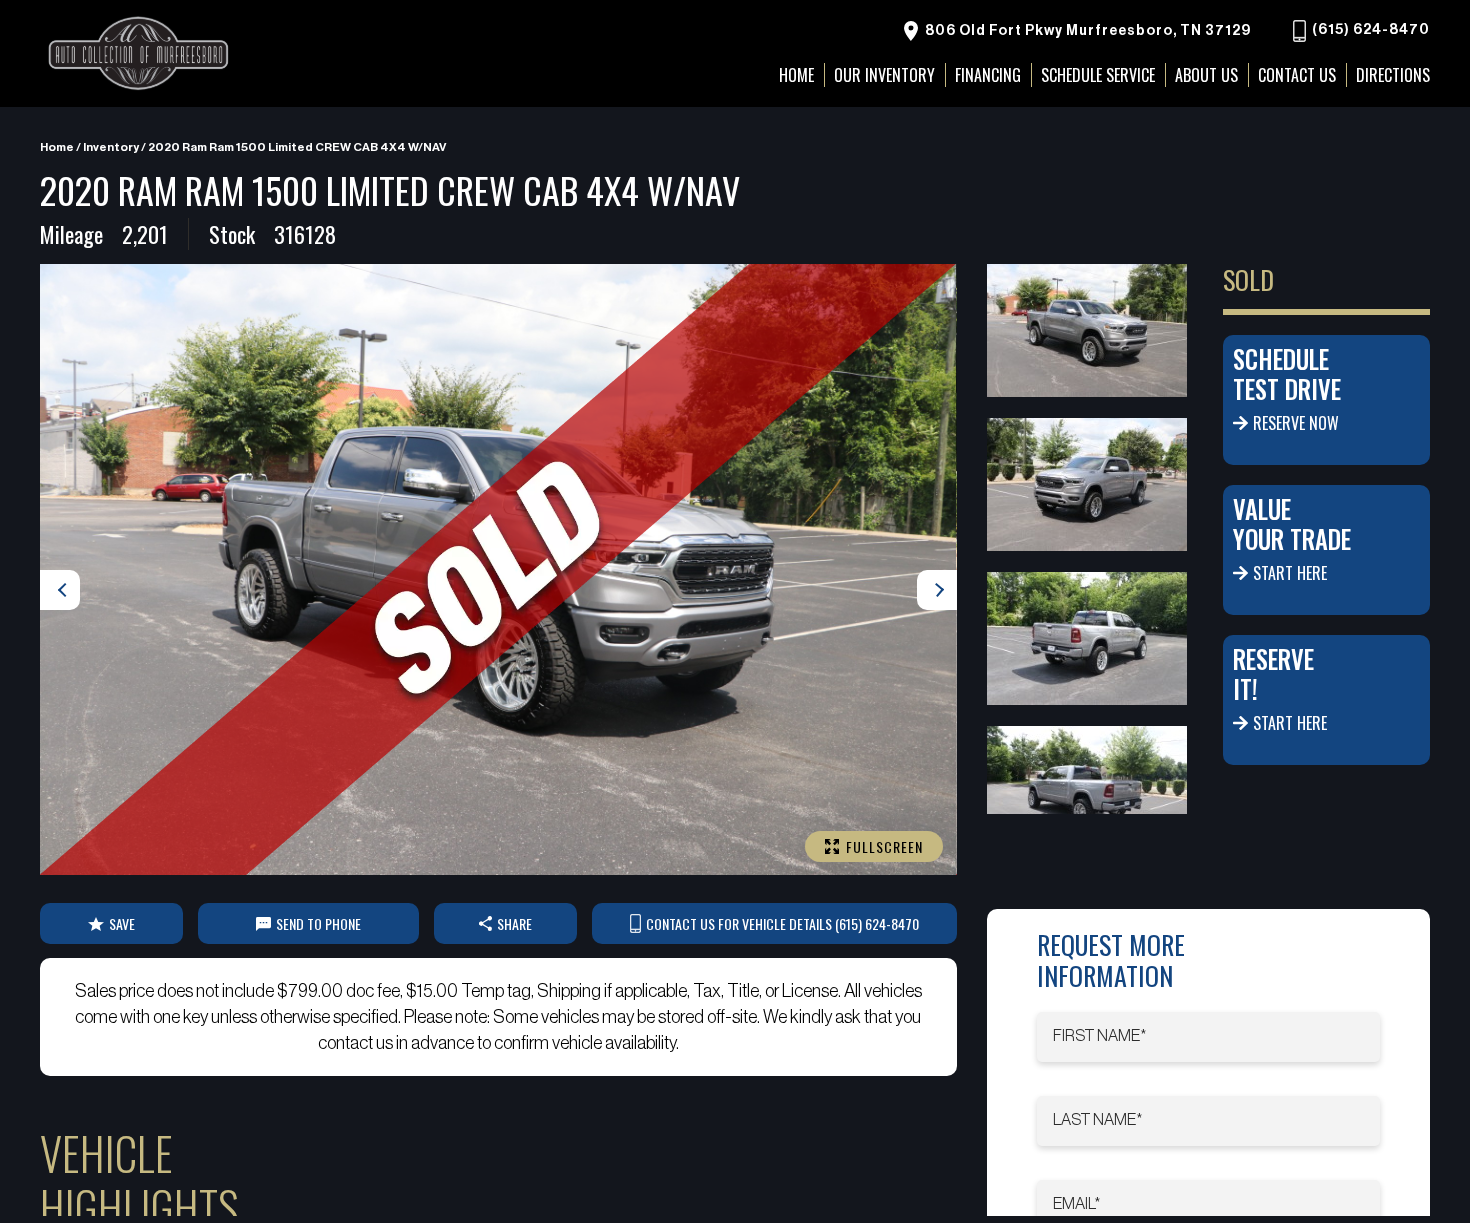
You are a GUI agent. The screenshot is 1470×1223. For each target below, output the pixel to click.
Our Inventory (884, 75)
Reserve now (1296, 423)
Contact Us (1297, 75)
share (514, 923)
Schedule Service (1098, 75)
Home (57, 147)
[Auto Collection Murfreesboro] (140, 53)
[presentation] (60, 590)
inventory (111, 147)
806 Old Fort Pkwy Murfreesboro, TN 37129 (1086, 31)
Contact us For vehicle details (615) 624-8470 (782, 923)
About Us (1206, 75)
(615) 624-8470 (1369, 31)
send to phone (318, 923)
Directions (1393, 75)
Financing (988, 75)
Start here (1290, 573)
